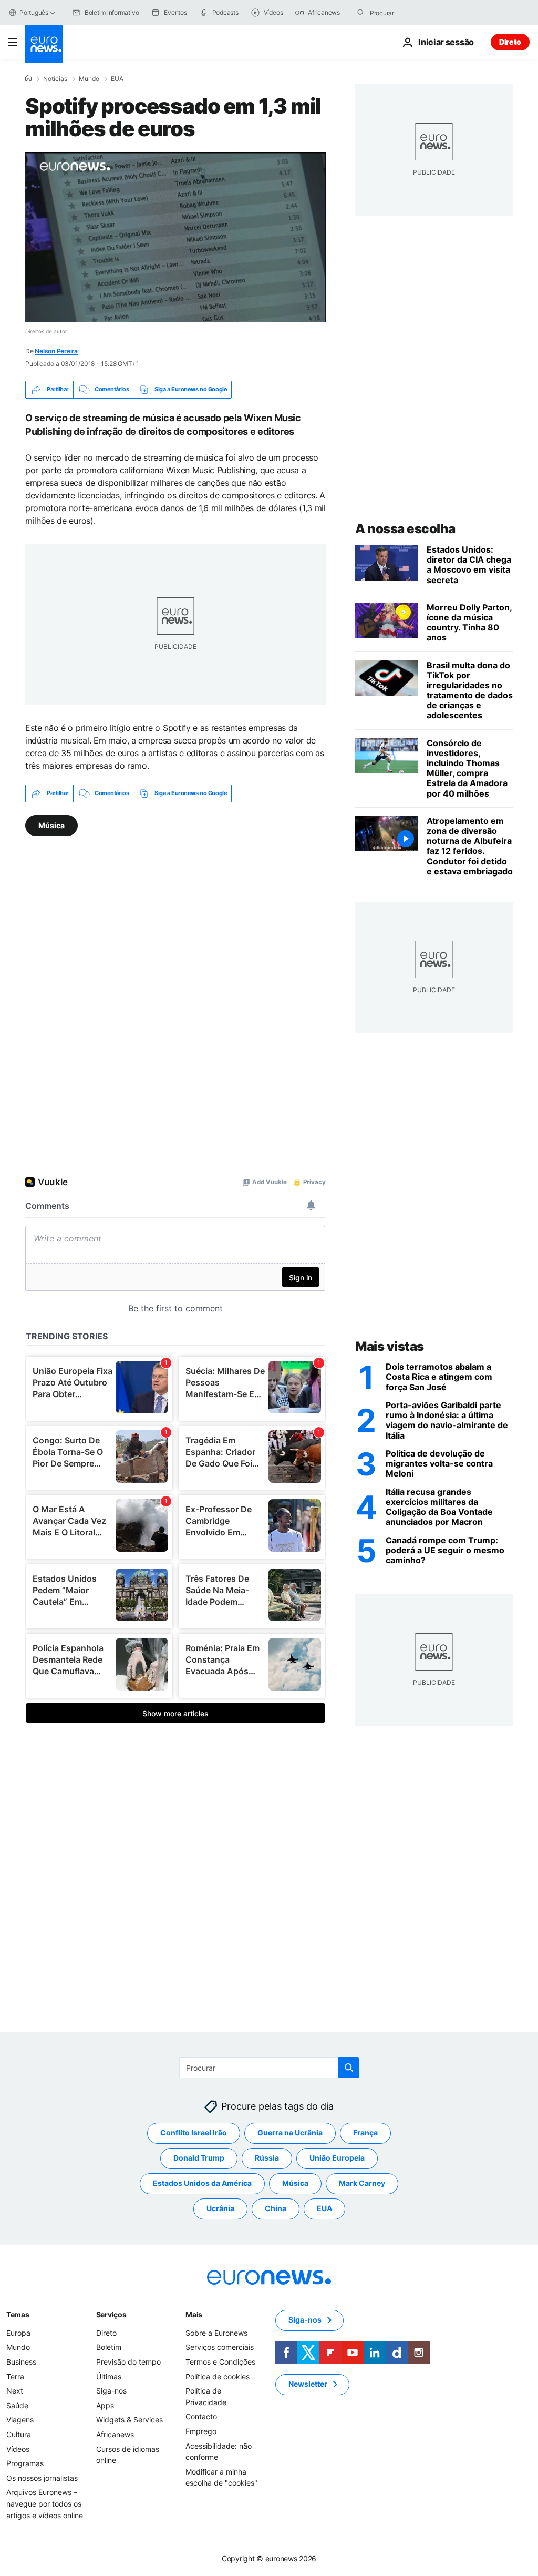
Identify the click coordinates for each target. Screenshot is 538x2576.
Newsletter (308, 2384)
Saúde (17, 2405)
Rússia (267, 2158)
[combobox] (414, 13)
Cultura (19, 2434)
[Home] (28, 78)
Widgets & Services (130, 2420)
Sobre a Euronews (216, 2333)
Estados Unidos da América (202, 2183)
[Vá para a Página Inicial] (44, 44)
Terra (15, 2376)
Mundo (89, 79)
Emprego (201, 2431)
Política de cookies (218, 2376)
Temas (18, 2314)
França (365, 2133)
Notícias (55, 79)
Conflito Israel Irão (194, 2133)
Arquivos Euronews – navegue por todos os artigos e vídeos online (45, 2504)
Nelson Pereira (56, 351)
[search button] (361, 13)
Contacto (201, 2417)
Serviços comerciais (220, 2348)
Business (21, 2362)
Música (51, 825)
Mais (194, 2314)
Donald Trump (199, 2158)
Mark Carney (362, 2183)
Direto (510, 42)
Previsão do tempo (128, 2362)
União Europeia (337, 2158)
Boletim (109, 2348)
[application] (175, 237)
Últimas (109, 2376)
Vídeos (18, 2449)
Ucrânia (220, 2209)
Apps (105, 2405)
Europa (18, 2333)
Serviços (111, 2314)
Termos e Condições (220, 2362)
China (276, 2209)
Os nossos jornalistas (42, 2478)
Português (34, 12)
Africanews (115, 2434)
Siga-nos (111, 2391)
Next (15, 2391)
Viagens (20, 2420)
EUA (117, 79)
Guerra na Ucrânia (290, 2133)
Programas (25, 2464)
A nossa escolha (405, 529)
